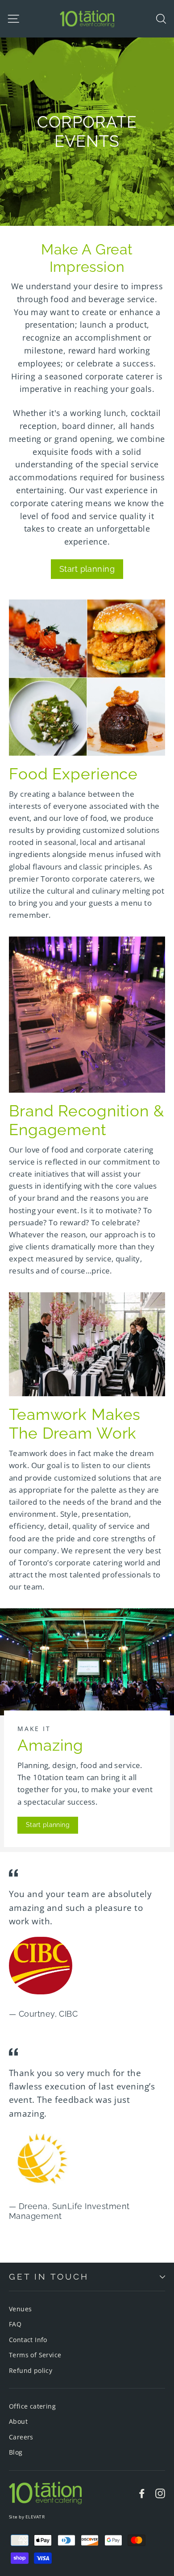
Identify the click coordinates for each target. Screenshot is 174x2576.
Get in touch (49, 2276)
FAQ (15, 2324)
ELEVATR (35, 2517)
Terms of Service (35, 2355)
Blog (16, 2452)
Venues (20, 2309)
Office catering (32, 2406)
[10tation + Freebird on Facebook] (142, 2493)
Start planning (87, 569)
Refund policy (31, 2370)
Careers (21, 2437)
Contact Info (28, 2340)
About (18, 2421)
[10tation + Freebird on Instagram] (160, 2493)
